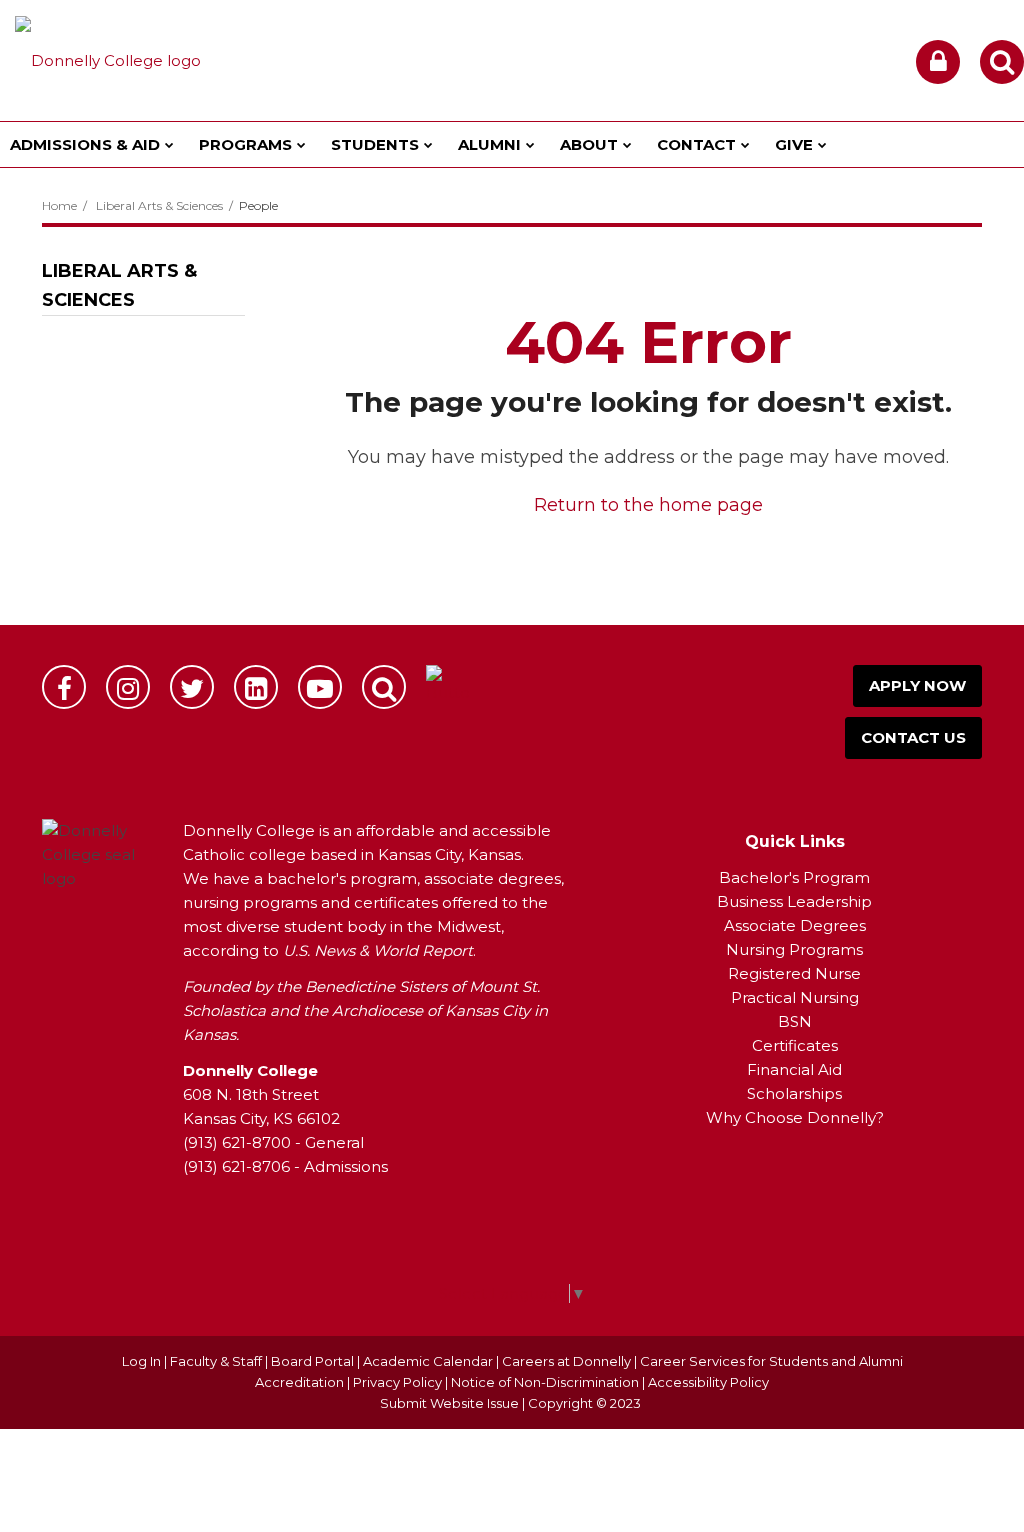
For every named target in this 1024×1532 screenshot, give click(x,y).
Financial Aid (794, 1069)
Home (59, 205)
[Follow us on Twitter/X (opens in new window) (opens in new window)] (192, 687)
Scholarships (794, 1093)
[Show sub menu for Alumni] (530, 144)
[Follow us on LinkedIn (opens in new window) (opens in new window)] (256, 687)
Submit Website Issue (449, 1403)
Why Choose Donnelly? (795, 1117)
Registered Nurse (794, 973)
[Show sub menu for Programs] (301, 144)
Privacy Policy (397, 1382)
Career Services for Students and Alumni (771, 1361)
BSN (795, 1021)
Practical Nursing (795, 997)
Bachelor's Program (794, 877)
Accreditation (301, 1382)
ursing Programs (801, 949)
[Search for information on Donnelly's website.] (384, 687)
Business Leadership (794, 901)
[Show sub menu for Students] (428, 144)
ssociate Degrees (800, 925)
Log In (141, 1361)
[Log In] (938, 62)
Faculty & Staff (216, 1361)
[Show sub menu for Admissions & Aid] (169, 144)
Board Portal (312, 1361)
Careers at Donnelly (566, 1361)
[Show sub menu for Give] (822, 144)
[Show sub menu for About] (627, 144)
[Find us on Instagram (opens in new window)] (128, 687)
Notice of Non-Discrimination (546, 1382)
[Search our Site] (1002, 62)
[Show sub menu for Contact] (745, 144)
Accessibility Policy (708, 1382)
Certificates (795, 1045)
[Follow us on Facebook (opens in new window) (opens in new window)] (64, 687)
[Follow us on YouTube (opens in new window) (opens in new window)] (320, 687)
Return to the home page (648, 505)
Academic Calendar (428, 1361)
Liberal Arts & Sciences (159, 205)
